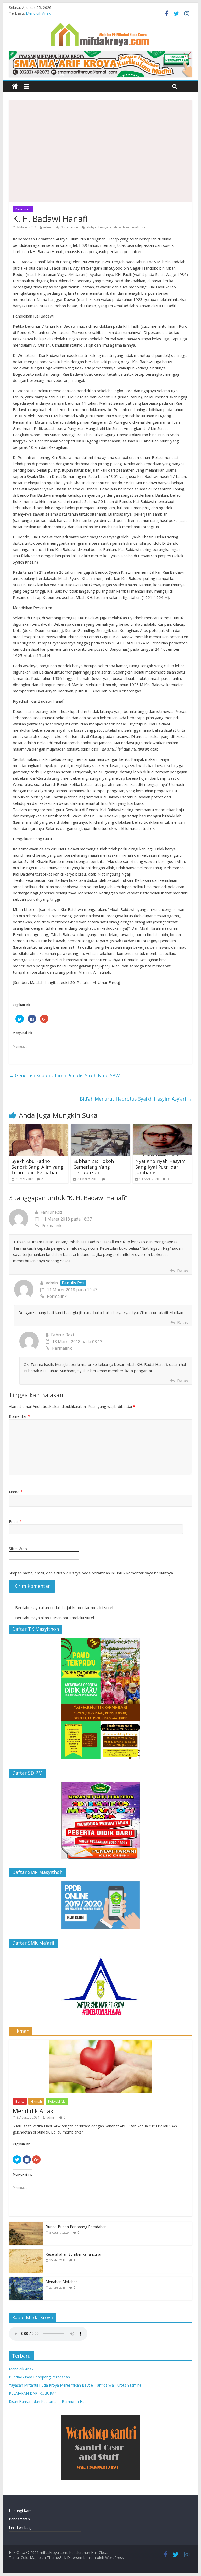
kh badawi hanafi (126, 227)
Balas (183, 1271)
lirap (144, 227)
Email (15, 1521)
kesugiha (105, 227)
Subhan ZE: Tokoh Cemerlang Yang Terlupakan (94, 1167)
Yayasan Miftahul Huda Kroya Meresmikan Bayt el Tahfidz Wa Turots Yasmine (75, 2385)
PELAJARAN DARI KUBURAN (33, 2393)
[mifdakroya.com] (15, 86)
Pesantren (23, 209)
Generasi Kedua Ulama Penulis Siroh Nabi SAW (64, 1075)
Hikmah (36, 2101)
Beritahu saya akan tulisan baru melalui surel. (55, 1618)
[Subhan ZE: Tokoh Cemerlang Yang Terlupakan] (100, 1128)
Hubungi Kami (21, 2511)
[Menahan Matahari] (26, 2279)
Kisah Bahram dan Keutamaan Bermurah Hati (48, 2401)
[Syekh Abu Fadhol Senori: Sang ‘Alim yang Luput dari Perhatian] (39, 1128)
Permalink (52, 1226)
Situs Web (18, 1549)
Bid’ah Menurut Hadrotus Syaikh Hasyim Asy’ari (136, 1099)
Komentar (19, 1416)
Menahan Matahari (62, 2282)
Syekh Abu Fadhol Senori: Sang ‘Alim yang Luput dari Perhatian (37, 1167)
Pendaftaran (19, 2519)
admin (48, 227)
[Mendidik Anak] (100, 2042)
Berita (20, 2101)
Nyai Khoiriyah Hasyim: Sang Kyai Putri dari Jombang (161, 1167)
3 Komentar (69, 227)
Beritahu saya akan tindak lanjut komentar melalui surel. (65, 1607)
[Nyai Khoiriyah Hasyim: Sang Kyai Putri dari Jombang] (163, 1128)
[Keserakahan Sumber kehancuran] (26, 2252)
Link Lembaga (21, 2527)
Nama (16, 1492)
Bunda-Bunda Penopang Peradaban (76, 2227)
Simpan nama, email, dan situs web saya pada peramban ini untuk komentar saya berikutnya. (91, 1573)
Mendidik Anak (38, 13)
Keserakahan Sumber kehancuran (74, 2254)
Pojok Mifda (57, 2101)
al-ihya (91, 227)
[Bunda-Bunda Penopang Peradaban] (26, 2224)
